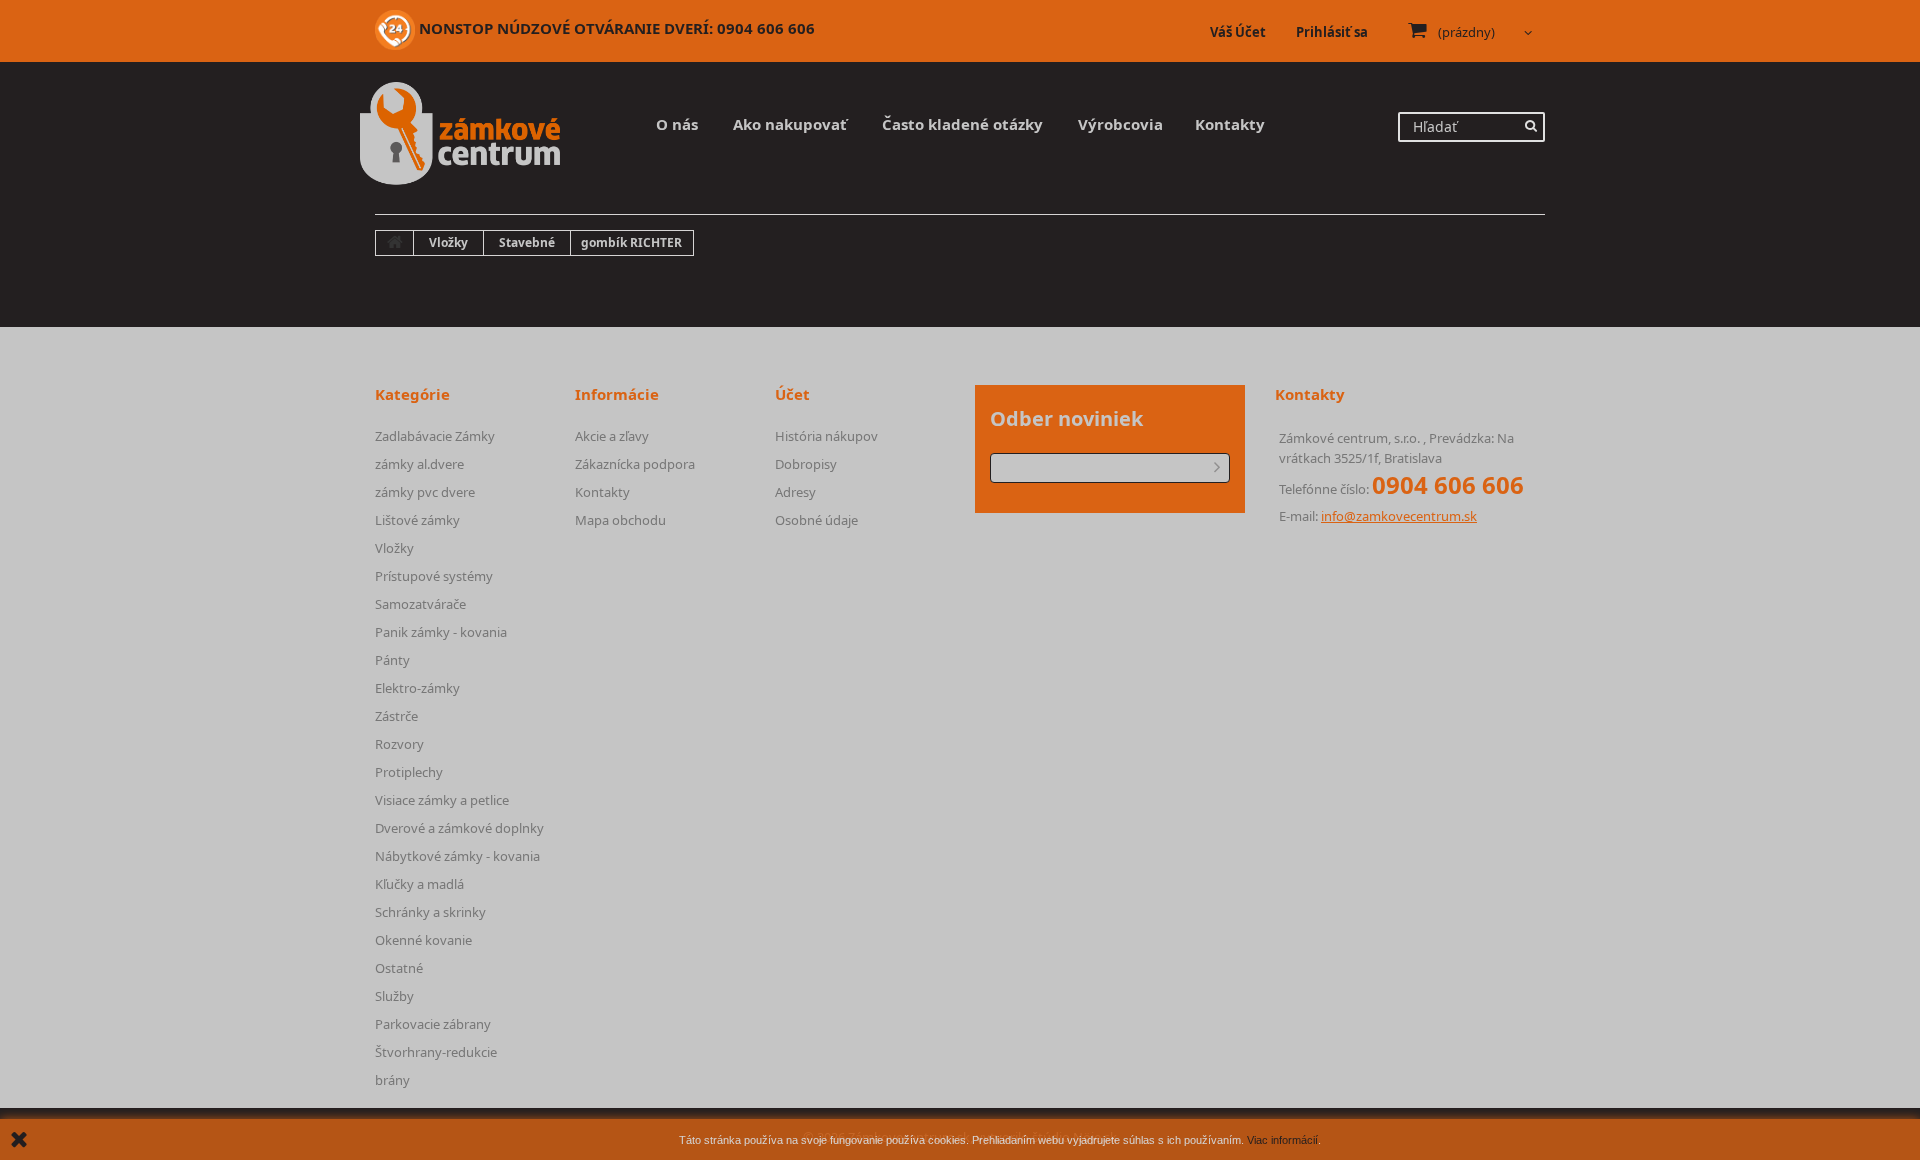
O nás (677, 124)
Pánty (392, 660)
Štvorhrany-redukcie (436, 1052)
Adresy (795, 492)
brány (392, 1080)
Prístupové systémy (434, 576)
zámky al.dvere (419, 464)
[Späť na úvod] (395, 243)
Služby (394, 996)
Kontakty (1230, 124)
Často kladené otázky (962, 124)
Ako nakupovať (790, 124)
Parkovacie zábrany (433, 1024)
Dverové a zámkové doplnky (459, 828)
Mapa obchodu (620, 520)
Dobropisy (806, 464)
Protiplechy (409, 772)
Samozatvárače (420, 604)
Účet (792, 394)
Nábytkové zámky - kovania (457, 856)
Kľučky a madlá (419, 884)
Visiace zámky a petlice (442, 800)
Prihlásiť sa (1332, 32)
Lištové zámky (417, 520)
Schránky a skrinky (430, 912)
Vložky (394, 548)
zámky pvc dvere (425, 492)
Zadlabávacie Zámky (435, 436)
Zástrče (396, 716)
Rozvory (399, 744)
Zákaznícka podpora (635, 464)
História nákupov (826, 436)
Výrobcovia (1120, 124)
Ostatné (399, 968)
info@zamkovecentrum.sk (1399, 516)
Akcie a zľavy (612, 436)
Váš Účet (1238, 32)
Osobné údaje (816, 520)
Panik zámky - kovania (441, 632)
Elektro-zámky (417, 688)
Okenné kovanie (423, 940)
